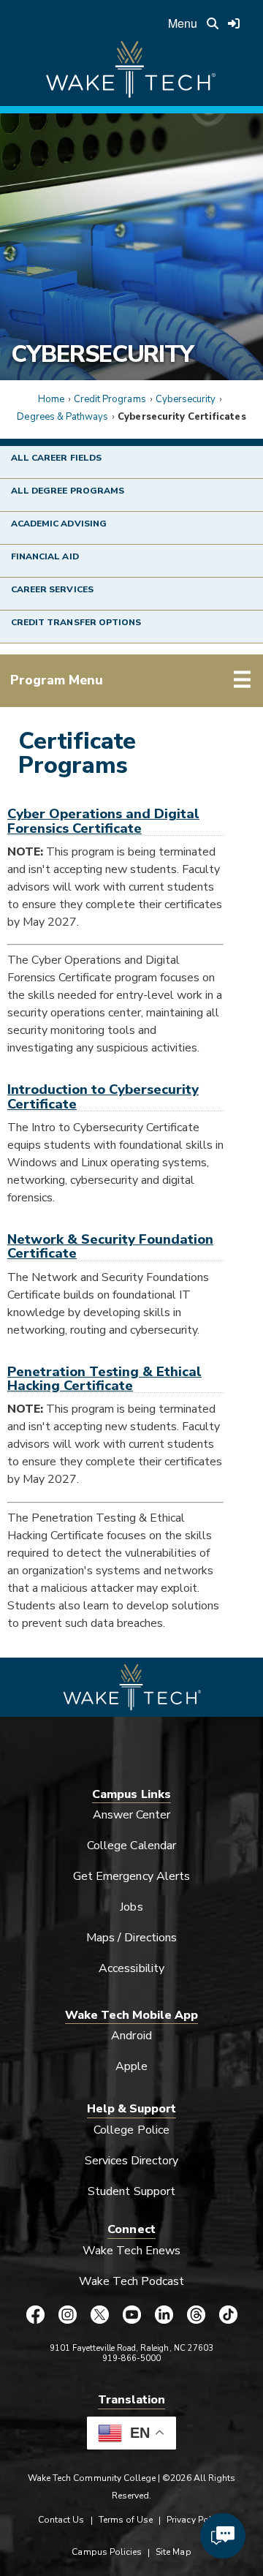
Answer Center (132, 1815)
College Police (131, 2130)
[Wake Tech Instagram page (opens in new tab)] (67, 2315)
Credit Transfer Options (76, 622)
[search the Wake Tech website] (213, 23)
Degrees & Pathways (62, 417)
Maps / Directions (131, 1938)
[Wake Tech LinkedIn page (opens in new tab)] (164, 2315)
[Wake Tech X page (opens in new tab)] (99, 2315)
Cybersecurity (102, 354)
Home (51, 399)
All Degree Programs (68, 491)
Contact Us (61, 2520)
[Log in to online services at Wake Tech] (234, 23)
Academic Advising (59, 524)
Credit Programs (110, 399)
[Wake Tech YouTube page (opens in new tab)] (131, 2315)
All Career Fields (56, 458)
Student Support (131, 2191)
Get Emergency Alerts (131, 1876)
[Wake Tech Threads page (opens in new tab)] (196, 2315)
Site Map (173, 2552)
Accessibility (131, 1968)
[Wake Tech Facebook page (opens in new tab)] (35, 2315)
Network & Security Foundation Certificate (110, 1246)
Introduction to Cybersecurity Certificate (103, 1096)
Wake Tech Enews (131, 2251)
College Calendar (131, 1846)
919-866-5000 (132, 2358)
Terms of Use (126, 2520)
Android (131, 2036)
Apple (131, 2066)
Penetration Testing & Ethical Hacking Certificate (104, 1378)
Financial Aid (45, 556)
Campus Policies (107, 2552)
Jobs (131, 1907)
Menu (183, 23)
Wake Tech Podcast (132, 2281)
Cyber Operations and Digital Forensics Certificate (103, 820)
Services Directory (132, 2161)
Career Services (52, 589)
